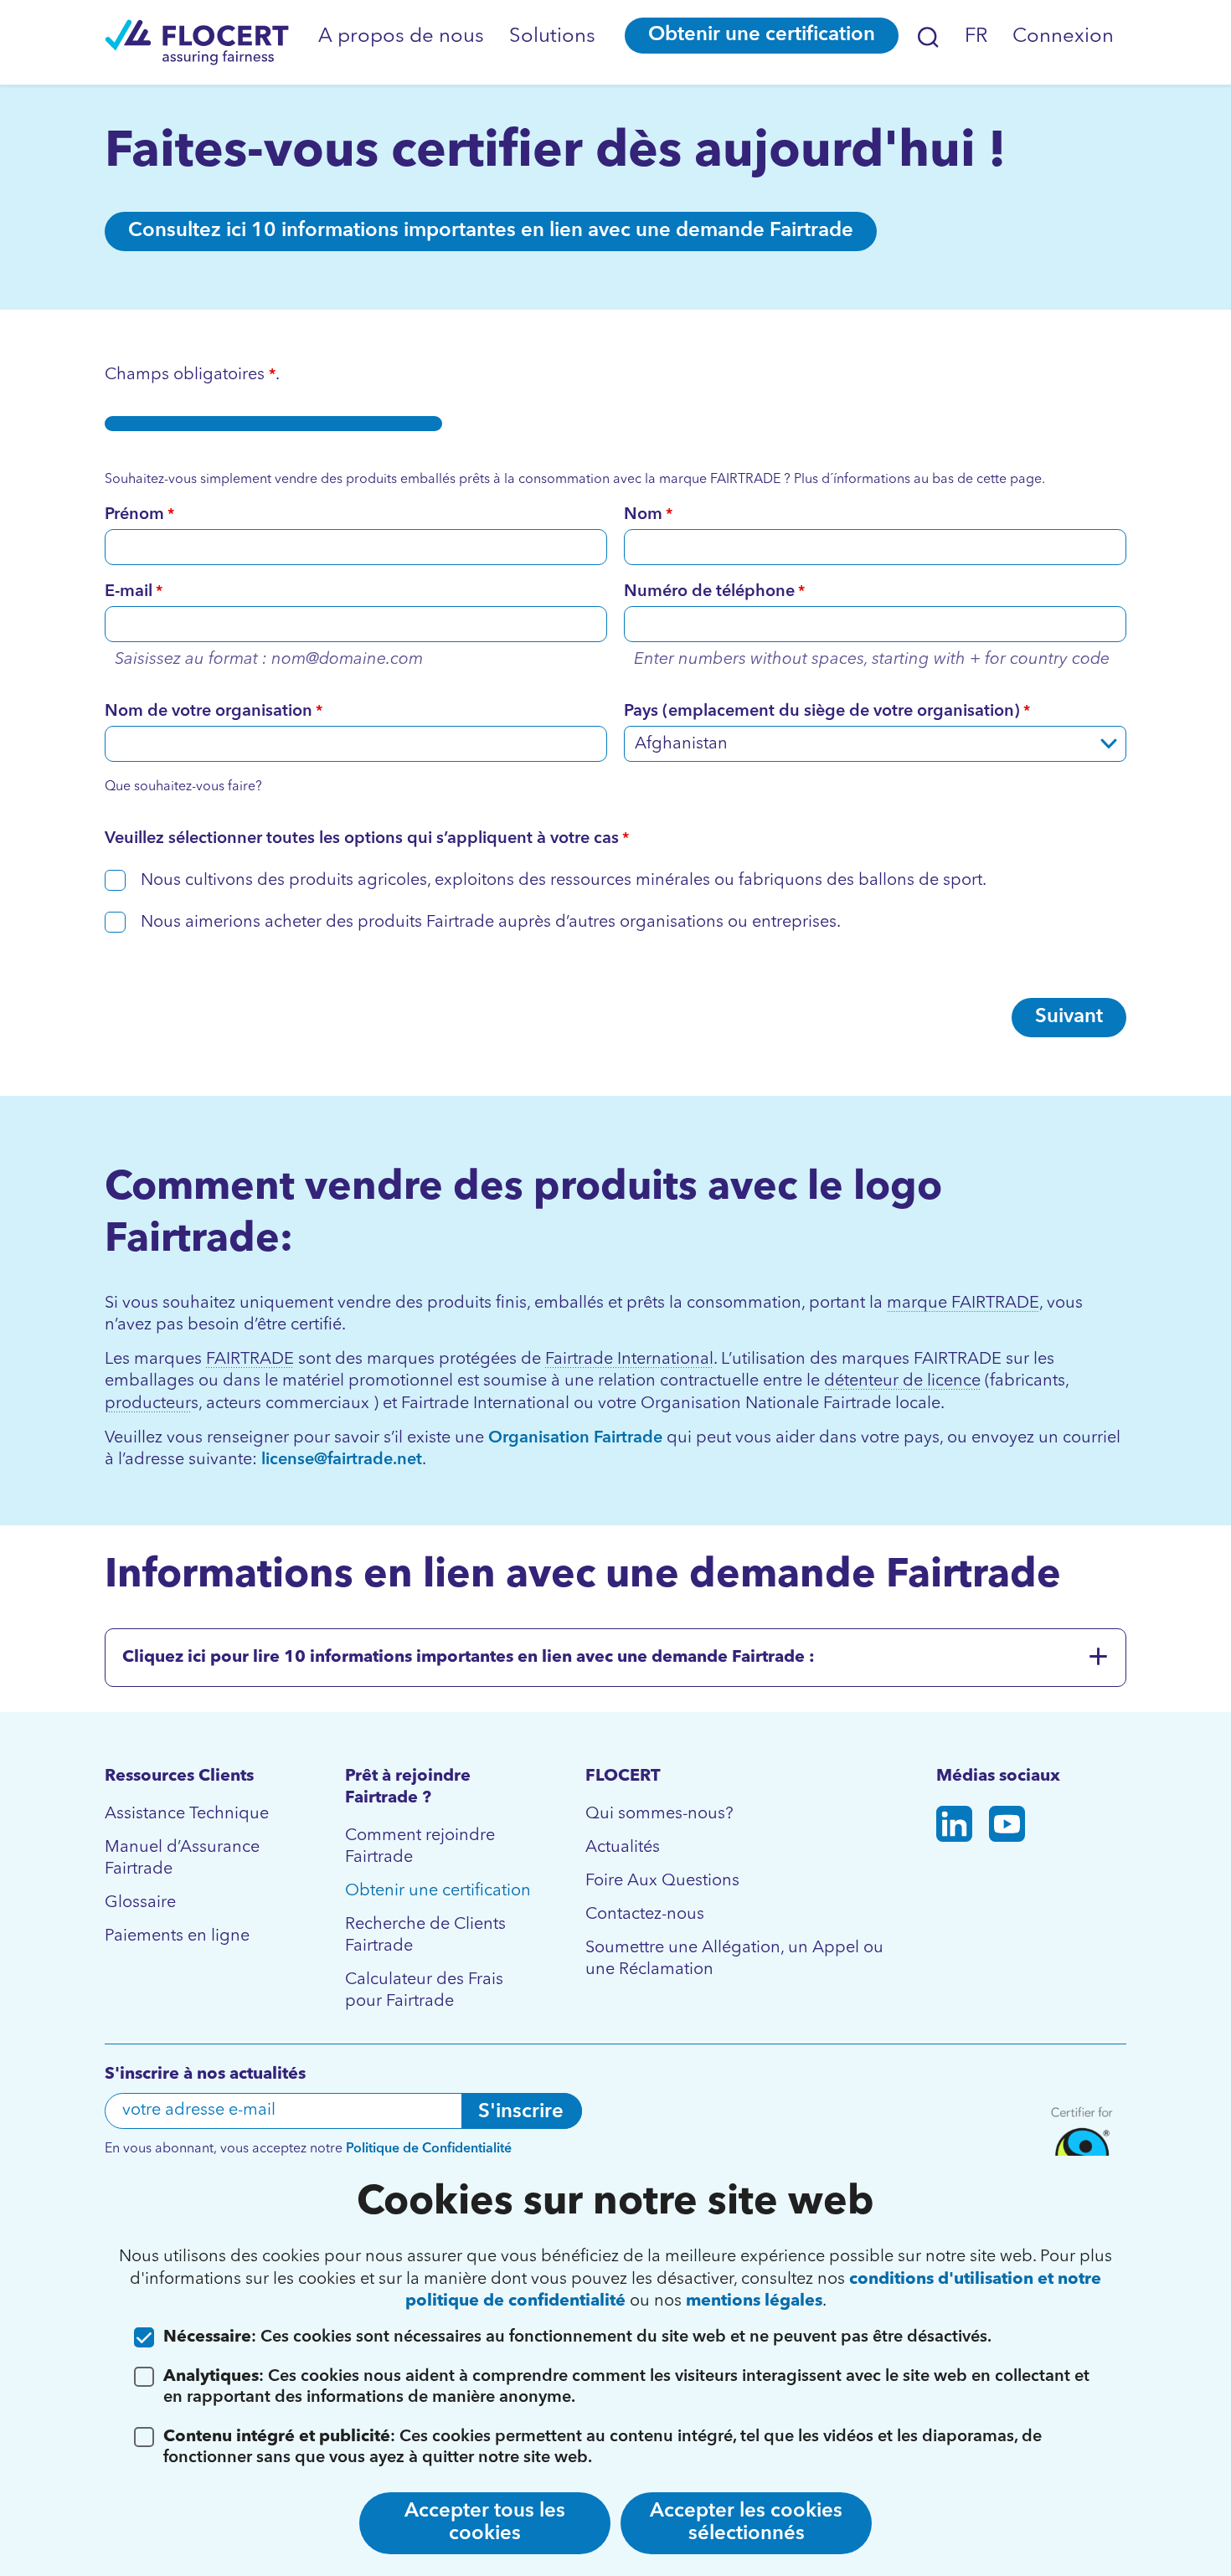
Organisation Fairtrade (577, 1438)
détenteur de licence (902, 1381)
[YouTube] (1007, 1827)
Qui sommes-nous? (659, 1814)
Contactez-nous (645, 1915)
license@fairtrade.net (342, 1460)
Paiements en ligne (177, 1936)
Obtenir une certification (762, 35)
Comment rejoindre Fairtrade (420, 1847)
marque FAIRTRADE (963, 1303)
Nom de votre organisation (214, 712)
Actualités (623, 1848)
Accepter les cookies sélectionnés (746, 2523)
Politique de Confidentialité (429, 2149)
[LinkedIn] (954, 1827)
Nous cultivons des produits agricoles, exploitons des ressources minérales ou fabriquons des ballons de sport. (564, 881)
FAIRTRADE (250, 1360)
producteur (148, 1404)
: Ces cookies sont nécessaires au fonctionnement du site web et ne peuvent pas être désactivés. (577, 2337)
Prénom (139, 515)
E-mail (134, 592)
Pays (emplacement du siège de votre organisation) (827, 712)
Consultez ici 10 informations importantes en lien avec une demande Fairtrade (491, 231)
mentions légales (754, 2301)
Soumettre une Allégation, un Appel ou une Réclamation (734, 1959)
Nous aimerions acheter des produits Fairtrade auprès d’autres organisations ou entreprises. (491, 923)
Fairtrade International (629, 1360)
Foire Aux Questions (662, 1881)
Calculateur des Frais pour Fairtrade (424, 1991)
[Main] (197, 42)
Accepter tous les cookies (485, 2523)
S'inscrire (521, 2112)
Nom (648, 515)
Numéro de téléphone (714, 592)
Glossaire (140, 1903)
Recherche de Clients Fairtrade (425, 1936)
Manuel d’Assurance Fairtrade (182, 1859)
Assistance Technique (187, 1814)
